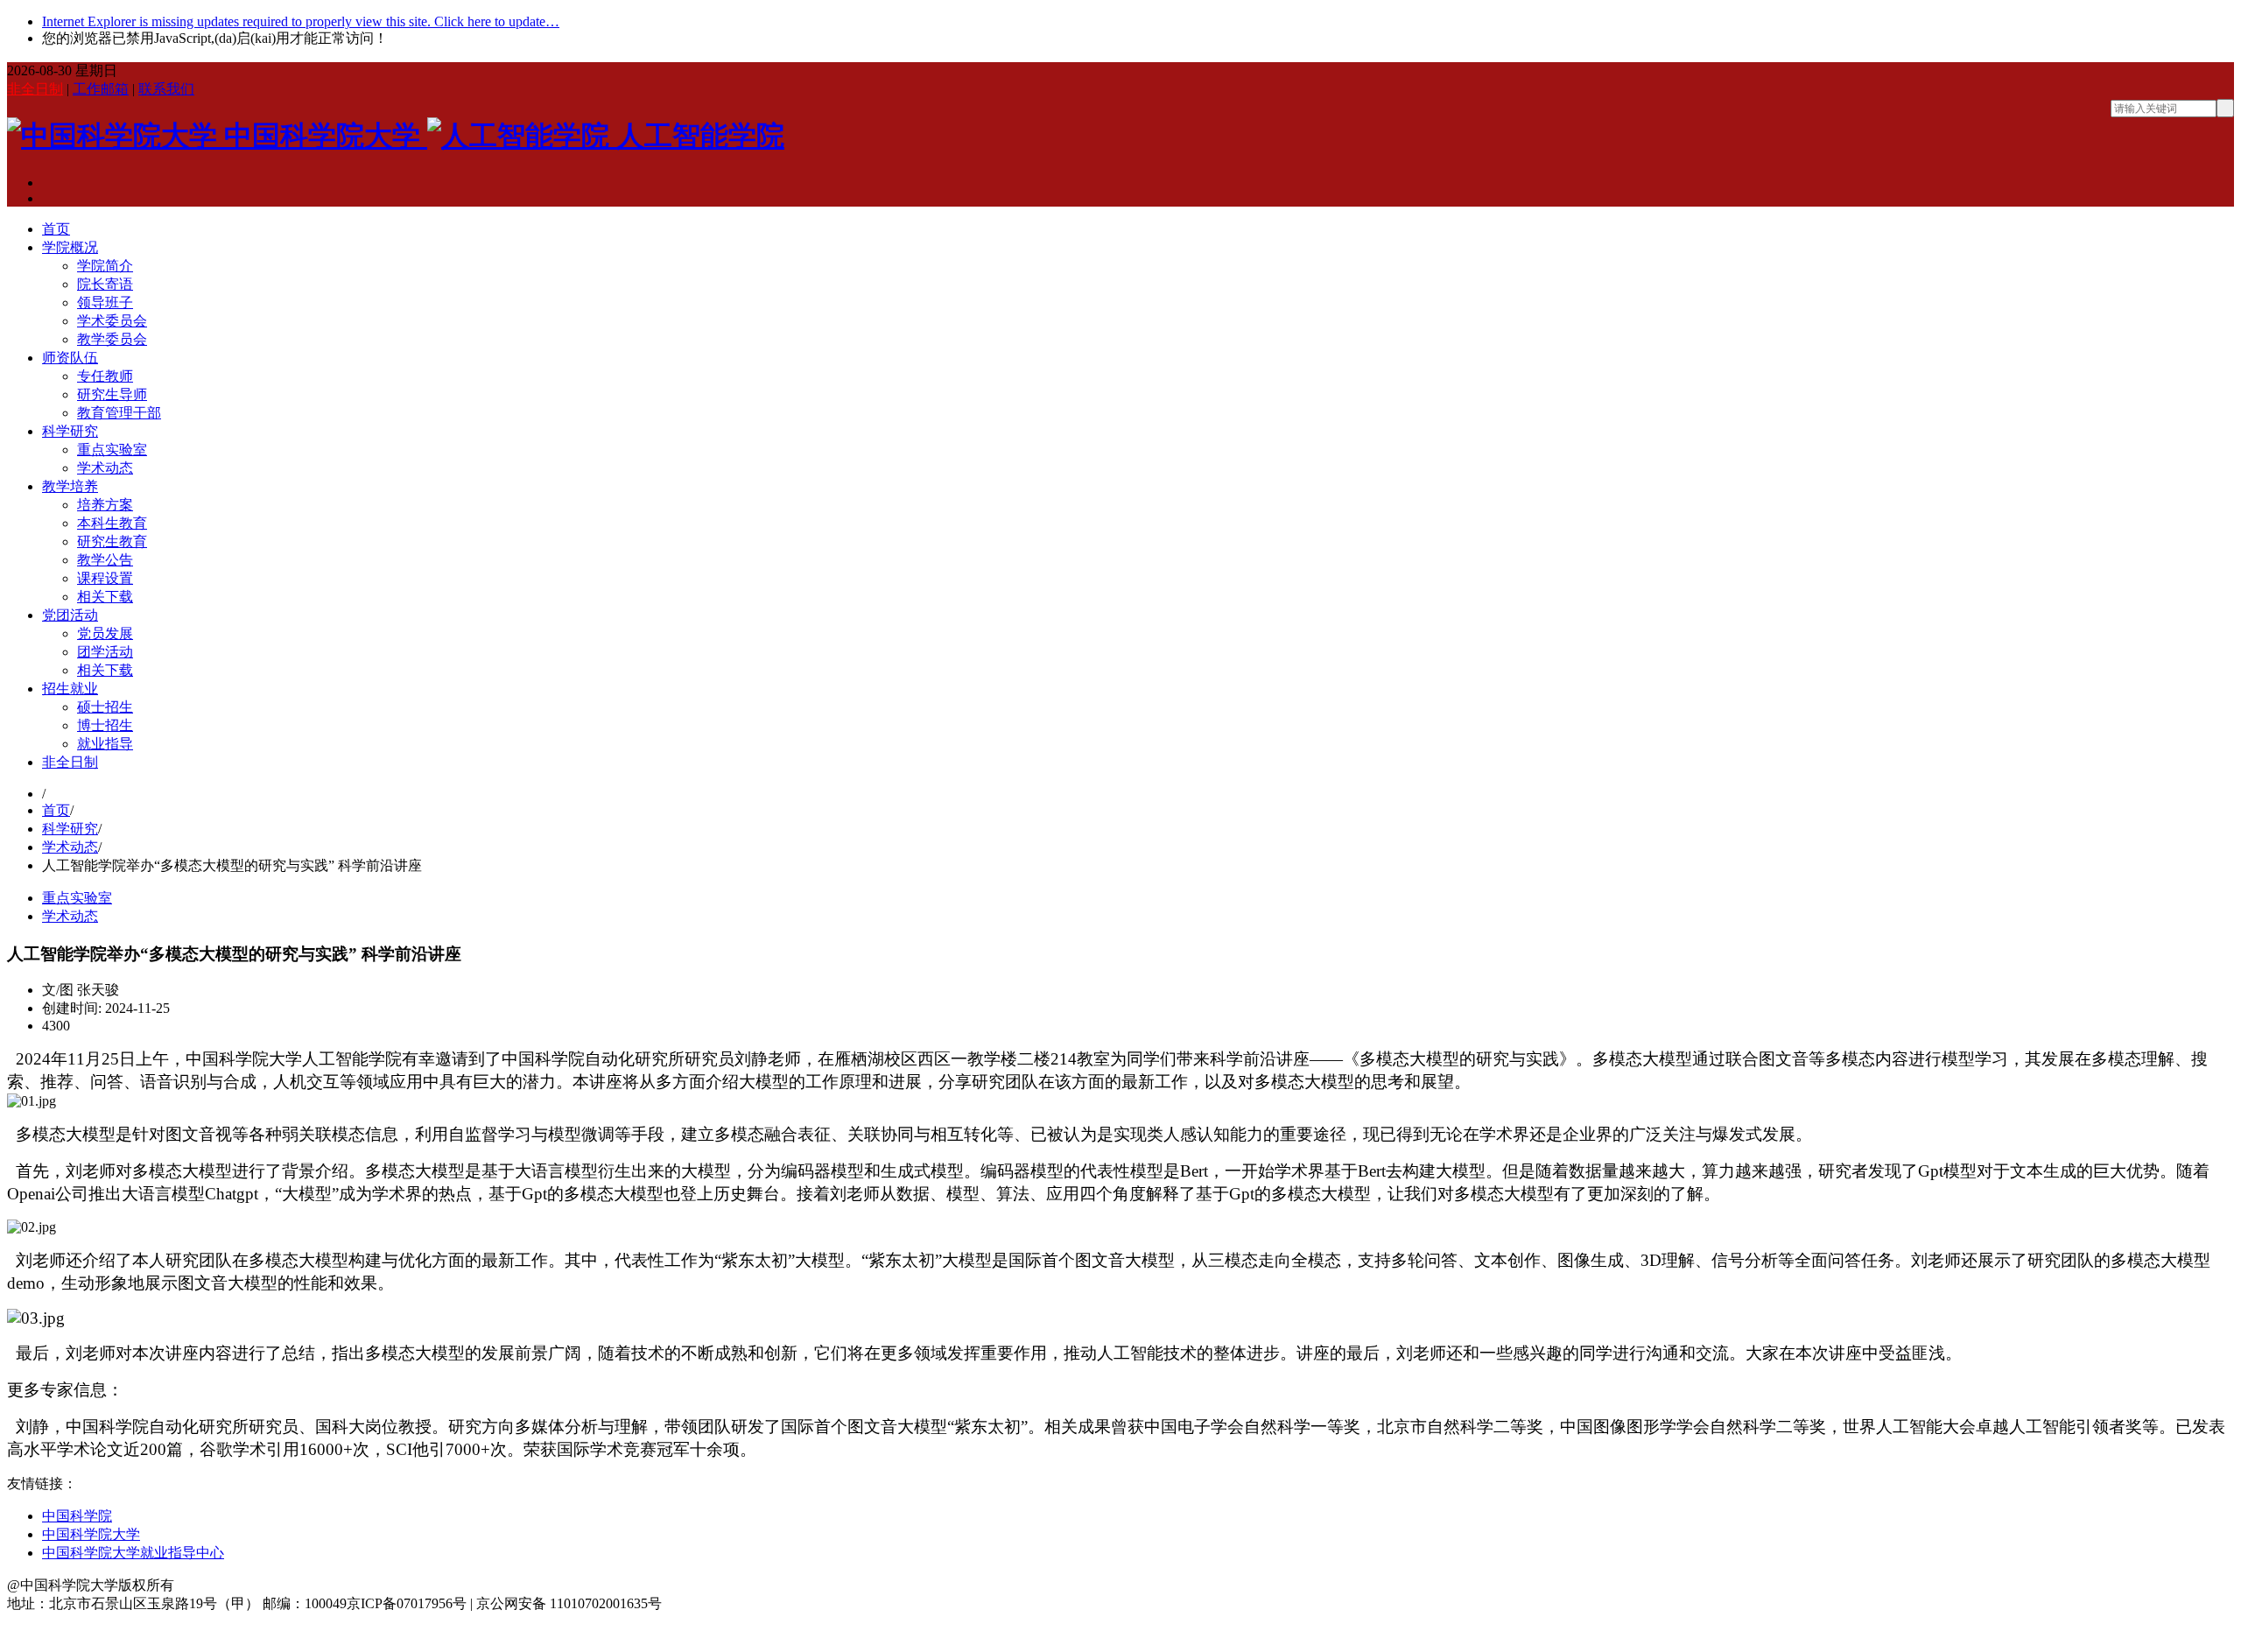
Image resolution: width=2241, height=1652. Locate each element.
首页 (56, 229)
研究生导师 (112, 394)
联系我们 (166, 89)
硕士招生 (105, 707)
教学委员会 (112, 339)
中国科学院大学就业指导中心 (133, 1553)
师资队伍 (70, 358)
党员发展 (105, 633)
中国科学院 (77, 1516)
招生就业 (70, 689)
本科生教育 (112, 523)
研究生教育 (112, 541)
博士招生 (105, 725)
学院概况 (70, 247)
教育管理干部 (119, 413)
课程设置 (105, 578)
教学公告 (105, 560)
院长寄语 (105, 284)
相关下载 (105, 597)
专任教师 (105, 376)
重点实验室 (112, 450)
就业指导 (105, 744)
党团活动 (70, 615)
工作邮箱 (101, 89)
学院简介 (105, 266)
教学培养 (70, 486)
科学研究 (70, 431)
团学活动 (105, 652)
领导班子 (105, 302)
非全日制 (35, 89)
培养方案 (105, 505)
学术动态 (105, 468)
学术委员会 (112, 321)
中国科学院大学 (91, 1534)
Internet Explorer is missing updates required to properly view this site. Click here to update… (301, 21)
